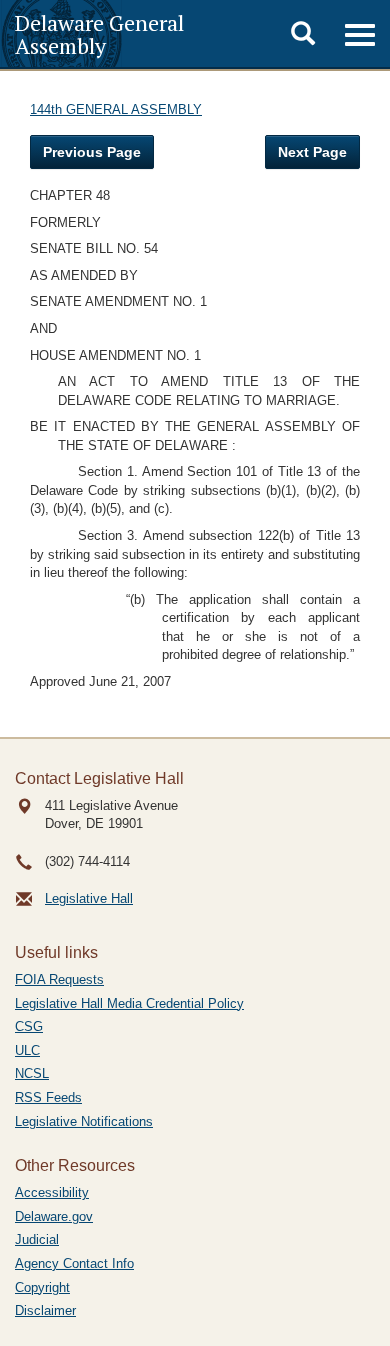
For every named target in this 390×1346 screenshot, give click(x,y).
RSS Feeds (48, 1097)
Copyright (42, 1287)
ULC (27, 1050)
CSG (29, 1026)
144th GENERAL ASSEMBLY (116, 109)
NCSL (32, 1073)
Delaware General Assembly (99, 34)
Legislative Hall (89, 898)
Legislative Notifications (84, 1121)
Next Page (312, 152)
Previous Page (92, 152)
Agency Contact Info (74, 1263)
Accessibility (52, 1192)
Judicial (37, 1239)
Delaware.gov (54, 1216)
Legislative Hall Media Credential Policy (129, 1003)
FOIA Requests (59, 979)
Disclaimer (45, 1310)
